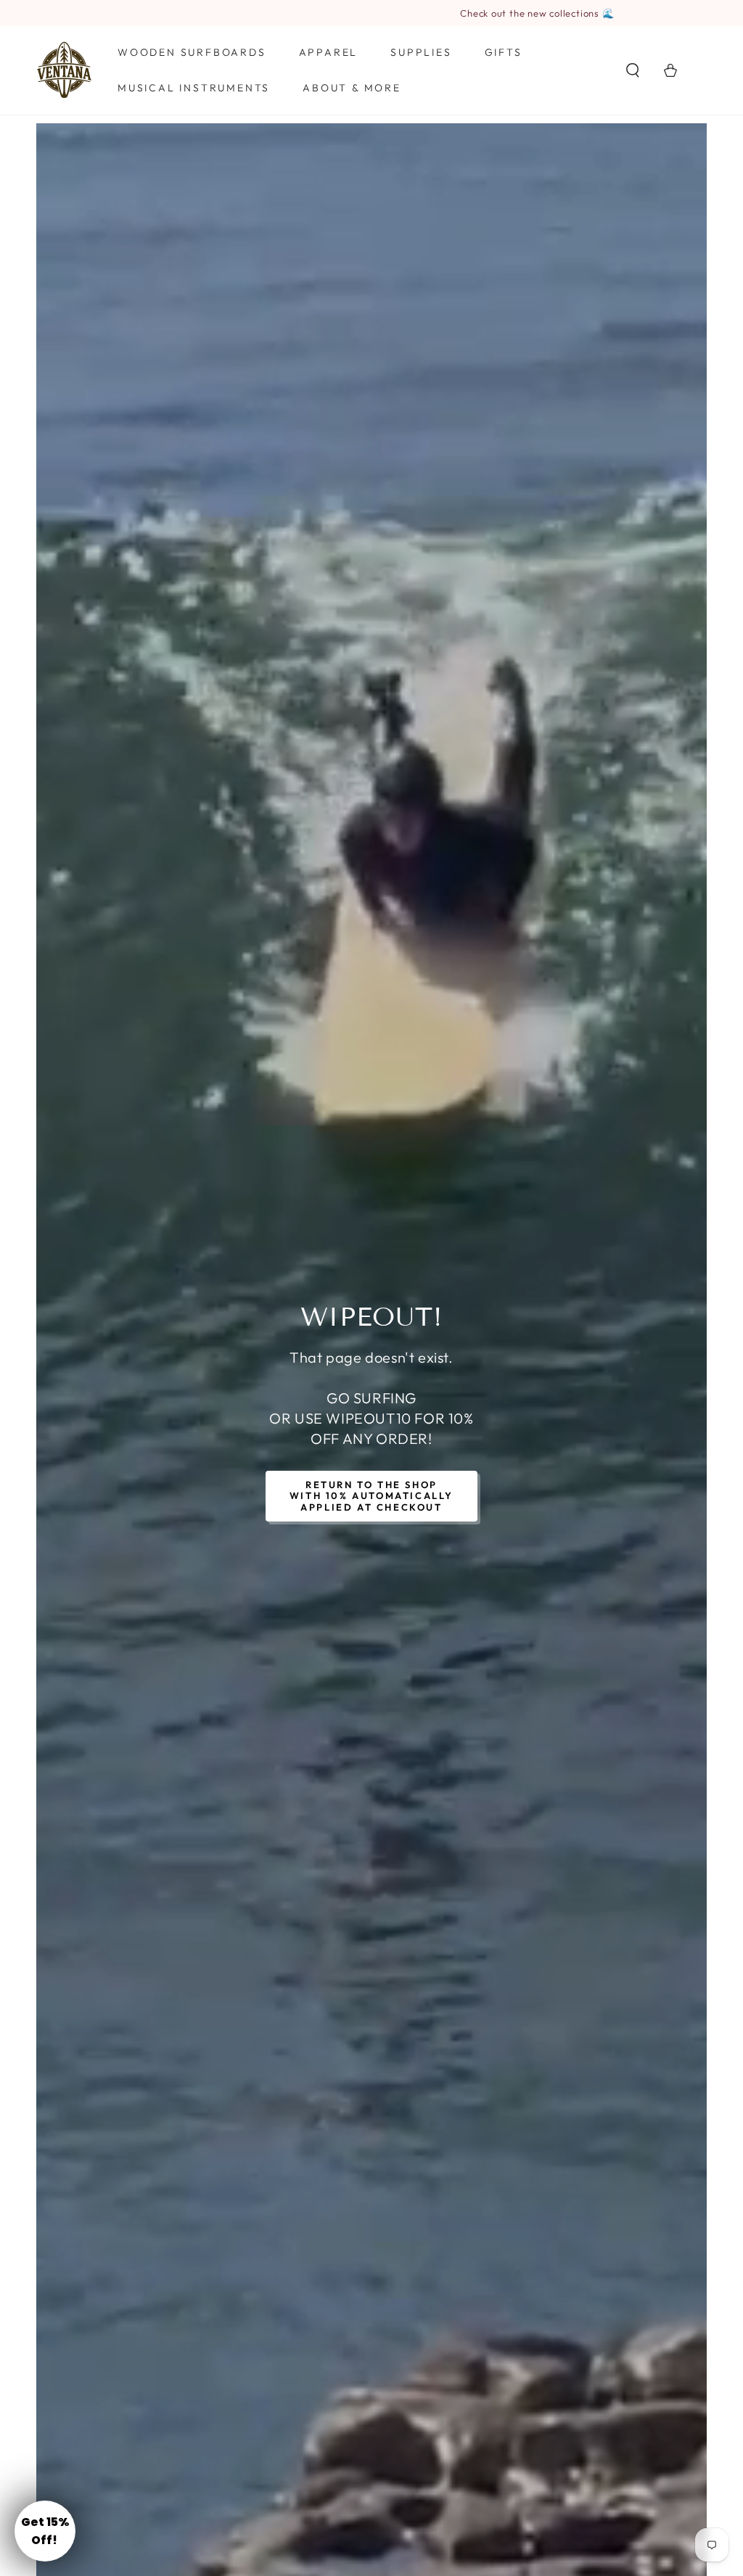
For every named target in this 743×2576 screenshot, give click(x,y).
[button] (633, 70)
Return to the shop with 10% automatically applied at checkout (371, 1496)
